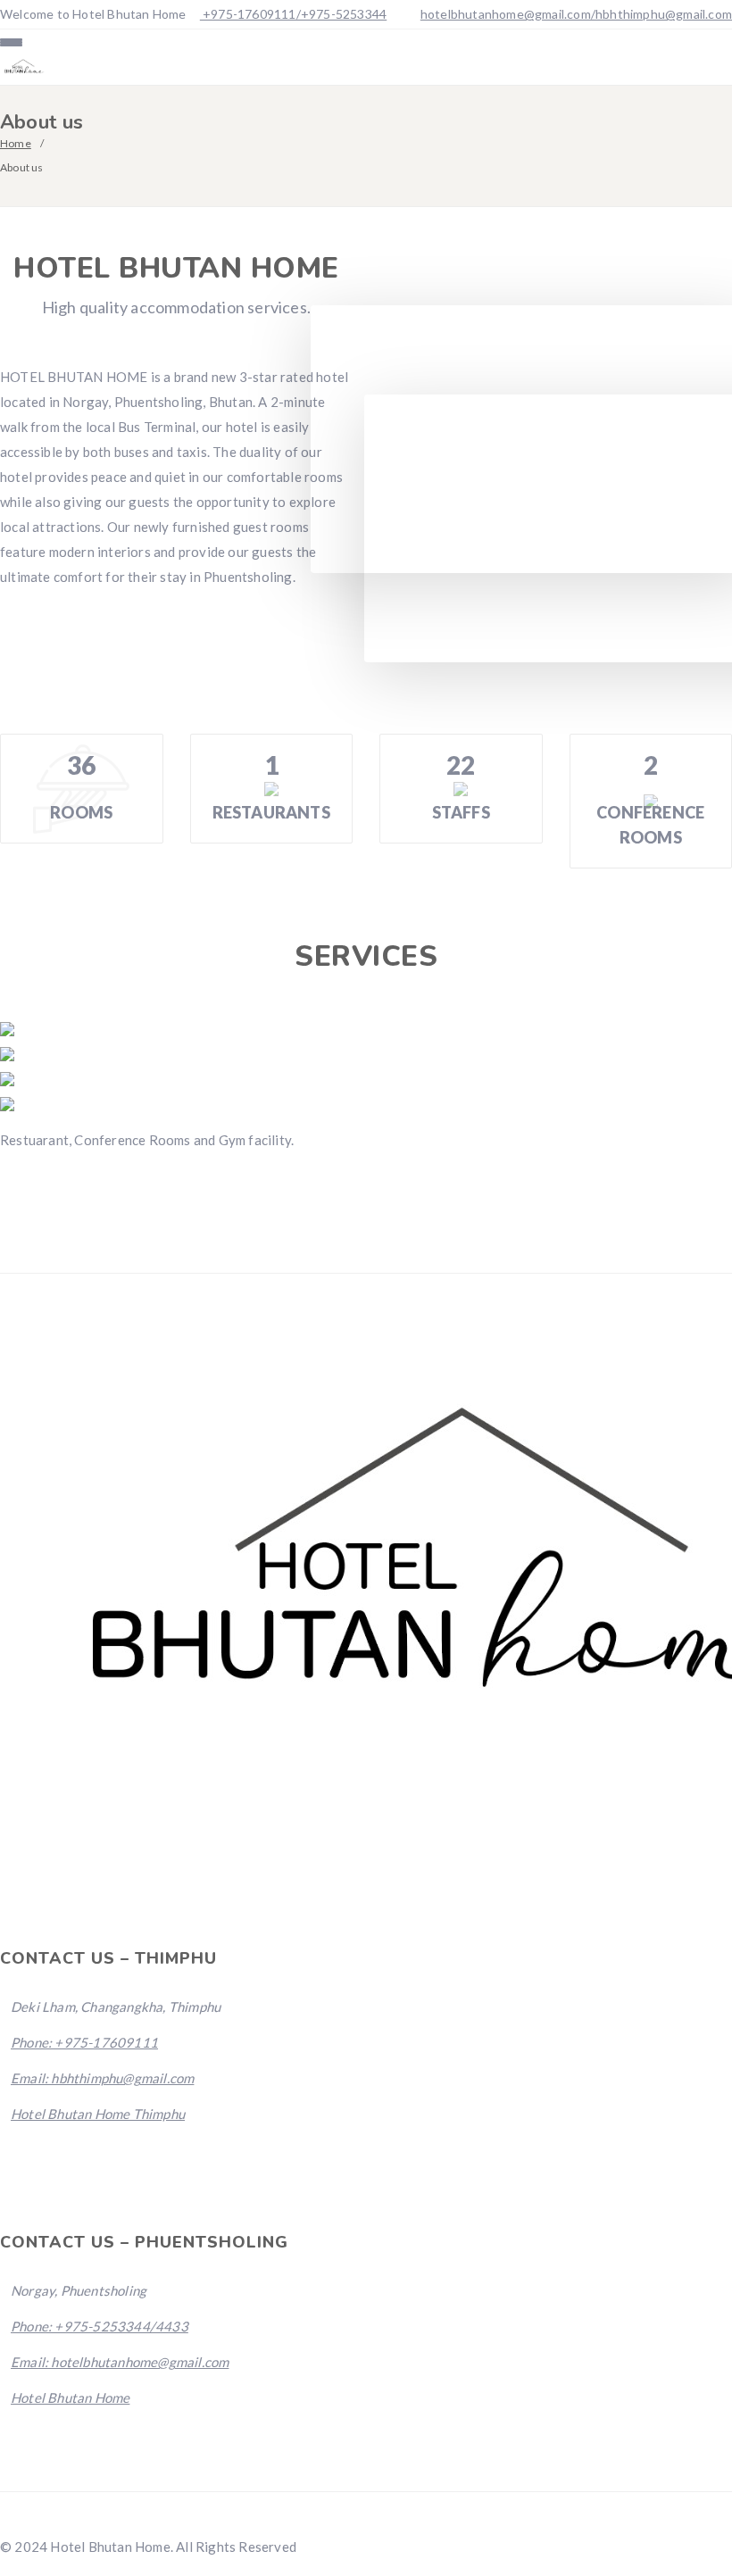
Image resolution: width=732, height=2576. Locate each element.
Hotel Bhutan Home (70, 2397)
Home (16, 143)
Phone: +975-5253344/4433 (100, 2326)
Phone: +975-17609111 (84, 2042)
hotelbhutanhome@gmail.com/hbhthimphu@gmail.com (576, 14)
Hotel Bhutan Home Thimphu (98, 2114)
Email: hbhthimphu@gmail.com (102, 2078)
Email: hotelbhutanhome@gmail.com (120, 2362)
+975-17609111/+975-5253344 (293, 14)
